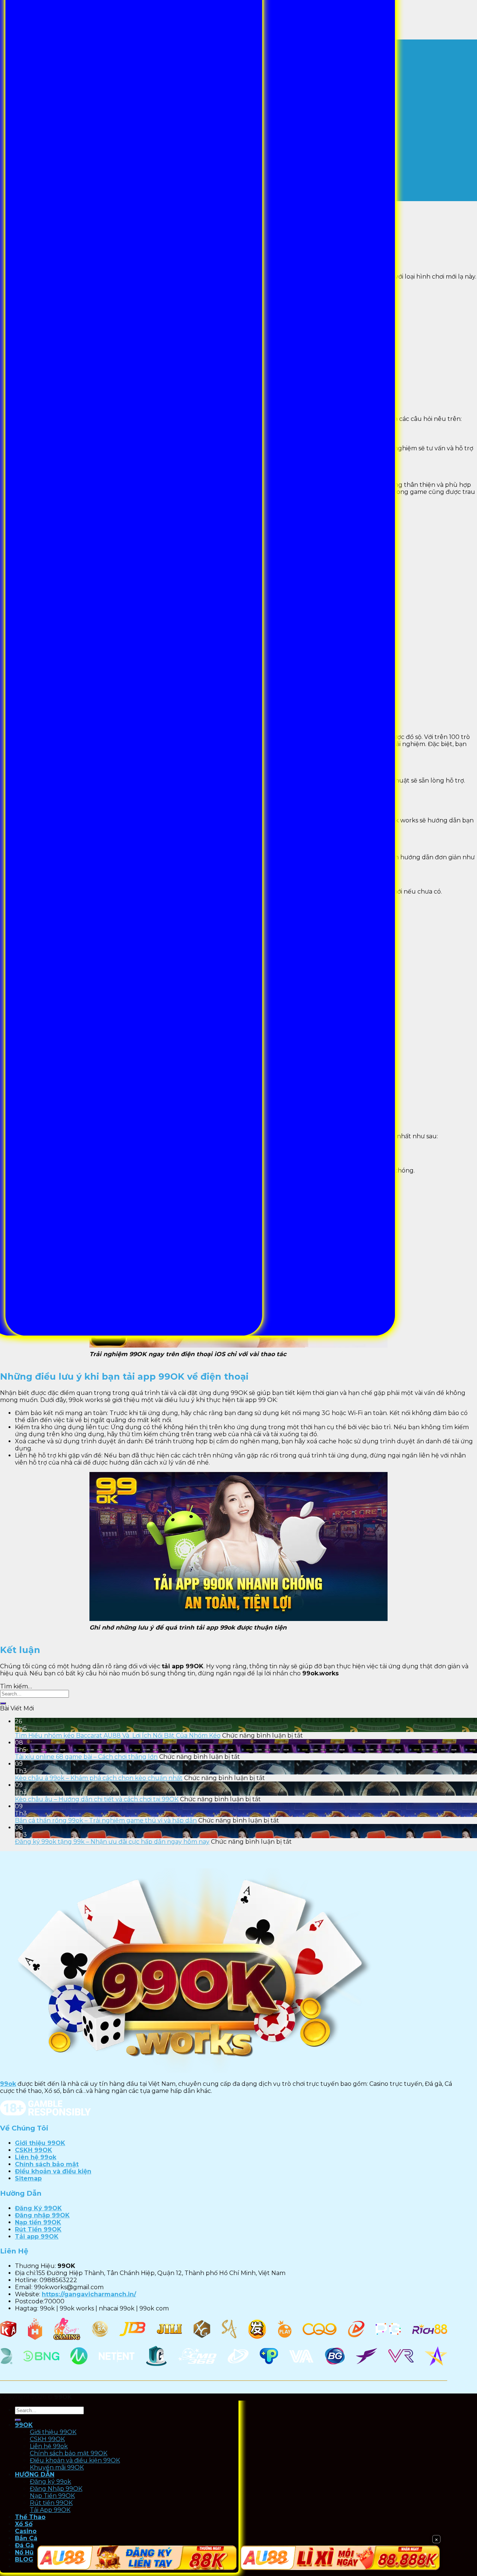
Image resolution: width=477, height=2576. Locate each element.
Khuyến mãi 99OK (57, 2467)
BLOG (24, 2559)
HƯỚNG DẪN (35, 2475)
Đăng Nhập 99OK (56, 2489)
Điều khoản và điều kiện (53, 2171)
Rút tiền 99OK (51, 2503)
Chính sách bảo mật (47, 2164)
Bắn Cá (26, 2538)
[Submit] (3, 1703)
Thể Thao (30, 2517)
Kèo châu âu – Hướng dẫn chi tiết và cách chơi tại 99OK (97, 1799)
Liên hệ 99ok (36, 2157)
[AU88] (137, 2558)
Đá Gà (24, 2545)
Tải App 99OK (50, 2510)
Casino (26, 2531)
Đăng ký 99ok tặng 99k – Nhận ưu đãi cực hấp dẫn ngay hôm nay (112, 1842)
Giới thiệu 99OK (40, 2143)
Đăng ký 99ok (50, 2482)
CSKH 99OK (34, 2150)
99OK (24, 2425)
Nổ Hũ (24, 2552)
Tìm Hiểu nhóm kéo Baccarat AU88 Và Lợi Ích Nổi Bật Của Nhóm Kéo (118, 1736)
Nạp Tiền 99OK (52, 2496)
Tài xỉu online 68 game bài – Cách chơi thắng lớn (86, 1757)
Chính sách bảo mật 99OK (69, 2453)
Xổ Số (24, 2524)
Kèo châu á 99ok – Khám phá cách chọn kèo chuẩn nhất (99, 1778)
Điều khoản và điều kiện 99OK (75, 2460)
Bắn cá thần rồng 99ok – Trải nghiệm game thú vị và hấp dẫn (106, 1820)
